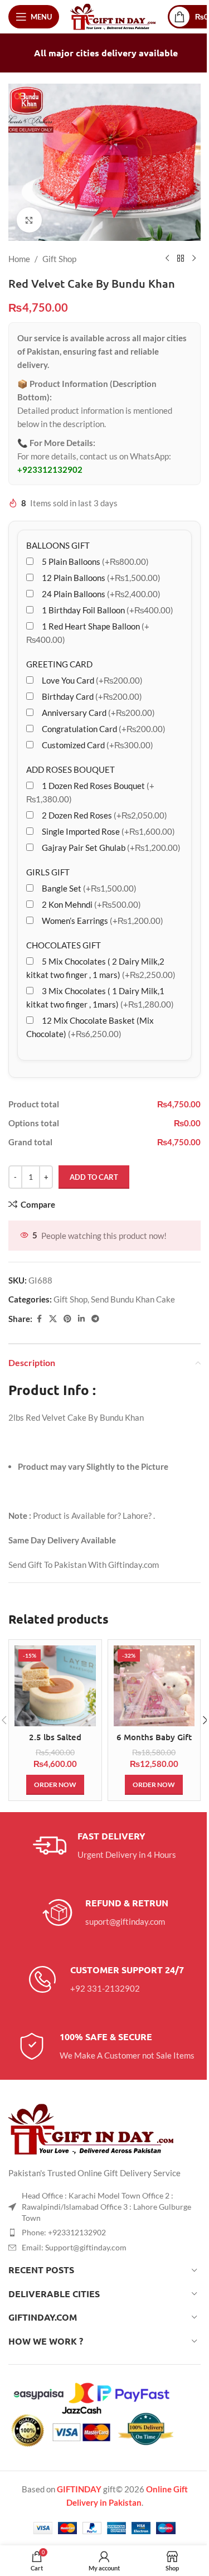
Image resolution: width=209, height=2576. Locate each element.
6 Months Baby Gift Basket (154, 1743)
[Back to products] (181, 259)
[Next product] (194, 259)
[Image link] (92, 2128)
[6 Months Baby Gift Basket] (154, 1686)
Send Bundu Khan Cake (133, 1299)
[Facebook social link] (39, 1319)
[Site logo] (113, 16)
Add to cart (94, 1177)
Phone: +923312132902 (64, 2232)
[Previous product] (167, 259)
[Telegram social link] (95, 1319)
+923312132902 (50, 469)
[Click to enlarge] (29, 220)
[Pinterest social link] (67, 1319)
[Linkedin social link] (81, 1319)
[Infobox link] (104, 1846)
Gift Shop (59, 259)
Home (19, 259)
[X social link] (53, 1319)
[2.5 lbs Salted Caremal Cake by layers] (55, 1686)
